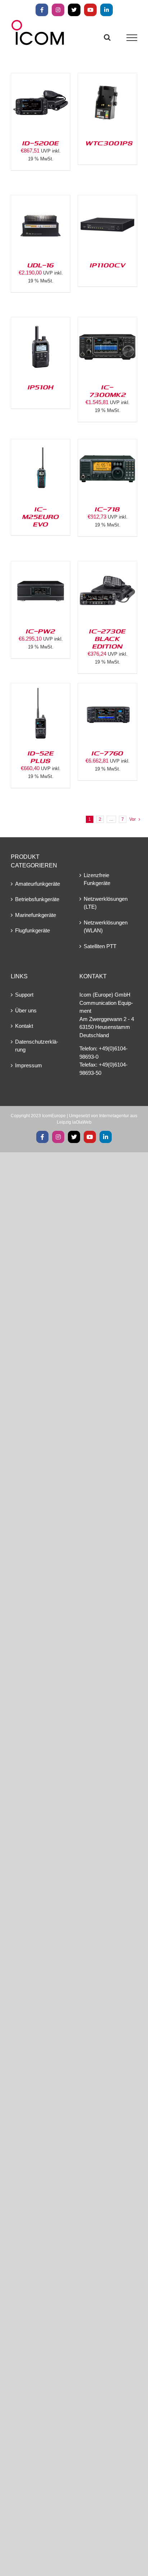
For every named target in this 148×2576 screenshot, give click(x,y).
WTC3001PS (109, 143)
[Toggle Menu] (132, 38)
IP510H (41, 387)
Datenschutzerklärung (37, 1046)
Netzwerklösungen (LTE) (106, 903)
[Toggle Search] (107, 37)
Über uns (26, 1010)
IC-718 (107, 509)
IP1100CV (108, 265)
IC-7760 (107, 753)
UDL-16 (41, 265)
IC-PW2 (41, 631)
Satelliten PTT (100, 946)
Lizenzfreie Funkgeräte (97, 879)
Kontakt (24, 1026)
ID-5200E (41, 143)
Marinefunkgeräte (36, 915)
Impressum (29, 1065)
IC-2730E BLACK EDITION (107, 638)
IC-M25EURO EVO (41, 516)
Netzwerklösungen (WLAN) (106, 927)
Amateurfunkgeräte (38, 884)
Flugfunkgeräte (33, 930)
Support (24, 995)
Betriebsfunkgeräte (37, 899)
